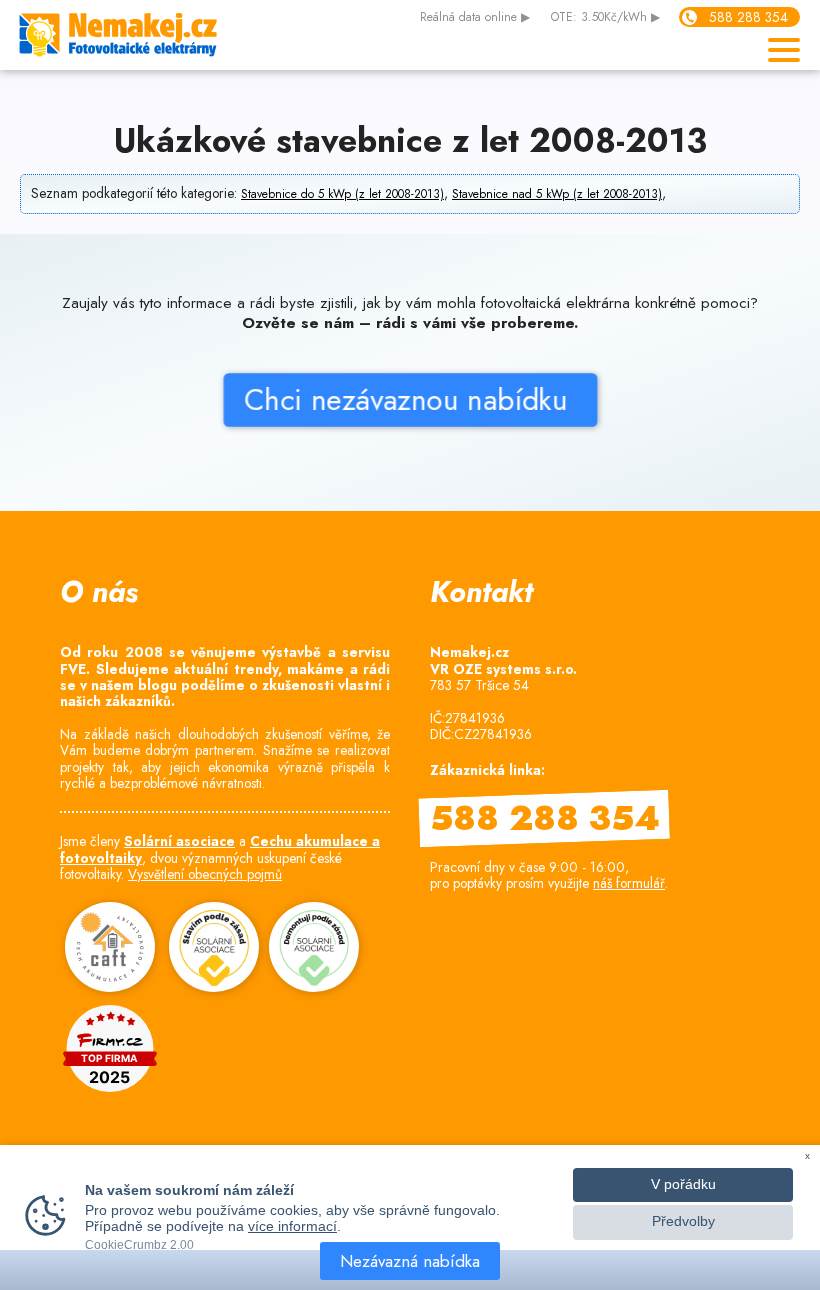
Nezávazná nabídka (410, 1261)
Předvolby (683, 1221)
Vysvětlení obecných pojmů (205, 874)
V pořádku (683, 1184)
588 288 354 (748, 17)
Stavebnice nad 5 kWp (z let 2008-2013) (557, 194)
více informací (292, 1226)
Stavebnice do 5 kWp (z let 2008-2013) (342, 194)
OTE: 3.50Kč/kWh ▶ (605, 18)
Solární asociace (179, 841)
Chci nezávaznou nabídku (410, 399)
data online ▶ (475, 18)
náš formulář (629, 883)
